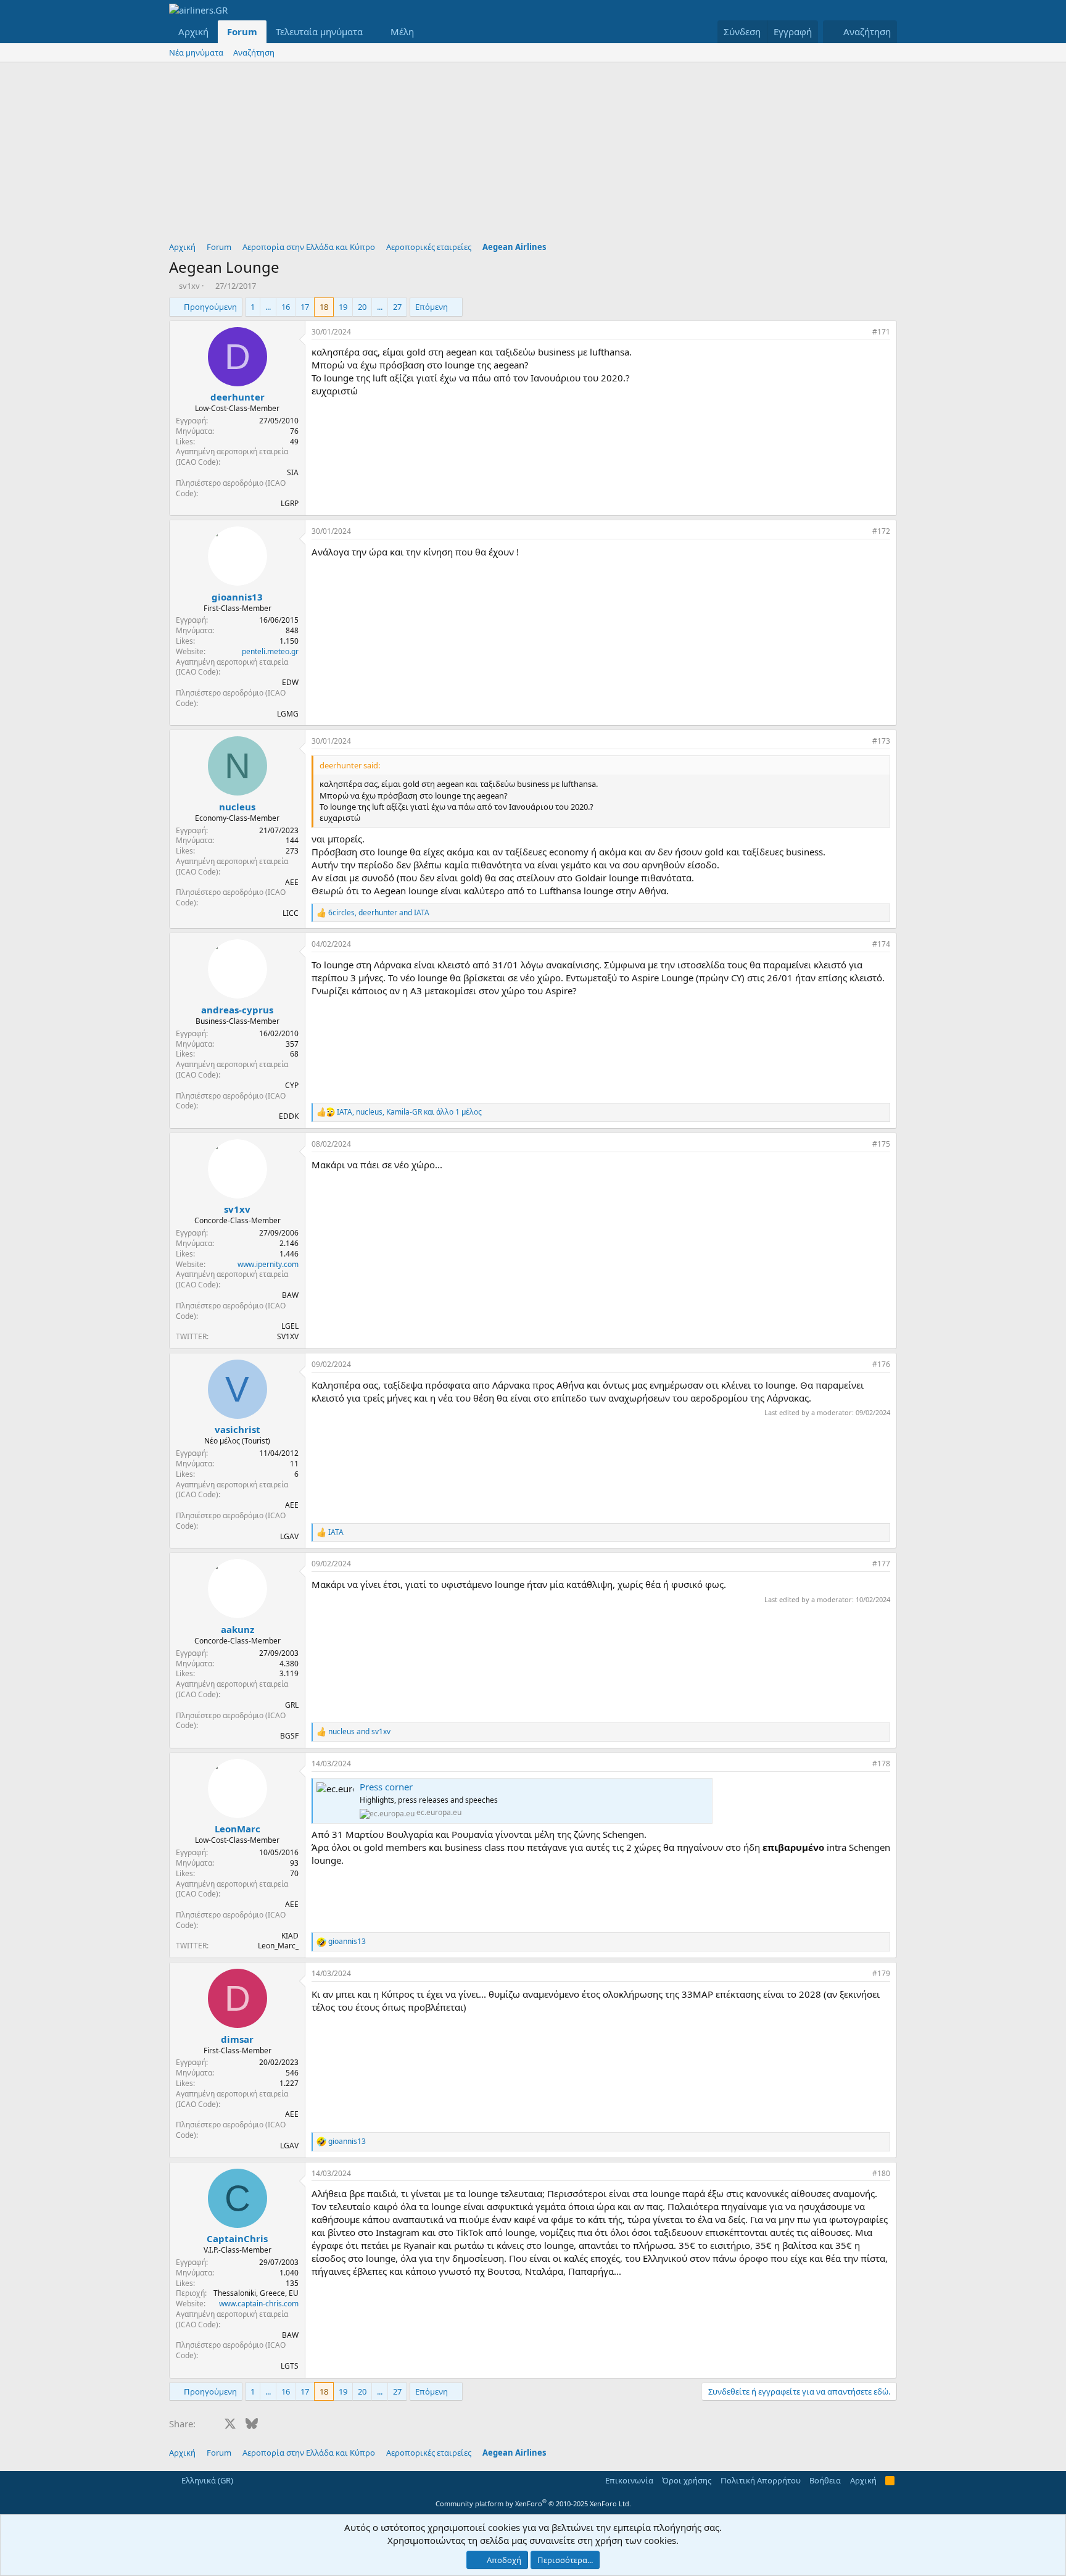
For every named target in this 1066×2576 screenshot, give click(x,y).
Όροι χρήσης (687, 2480)
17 (305, 307)
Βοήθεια (825, 2480)
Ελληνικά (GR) (206, 2480)
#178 (881, 1764)
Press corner (386, 1787)
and (359, 1732)
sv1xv (189, 286)
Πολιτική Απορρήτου (761, 2480)
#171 (881, 332)
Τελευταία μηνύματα (319, 31)
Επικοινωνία (629, 2480)
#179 (881, 1973)
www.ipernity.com (268, 1264)
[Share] (860, 332)
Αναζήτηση (254, 52)
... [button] (268, 307)
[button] (373, 32)
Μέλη (402, 31)
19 (343, 307)
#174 (881, 944)
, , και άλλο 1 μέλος (409, 1112)
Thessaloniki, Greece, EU (256, 2293)
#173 (881, 741)
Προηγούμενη (210, 307)
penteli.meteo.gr (270, 651)
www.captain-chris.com (259, 2304)
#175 (881, 1144)
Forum (242, 31)
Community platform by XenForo (533, 2503)
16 (286, 307)
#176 (881, 1364)
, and (379, 913)
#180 (881, 2173)
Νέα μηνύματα (196, 52)
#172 (881, 531)
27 (397, 307)
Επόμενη (432, 307)
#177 (881, 1564)
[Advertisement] (533, 155)
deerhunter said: (350, 765)
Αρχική (193, 31)
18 (324, 307)
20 (362, 307)
